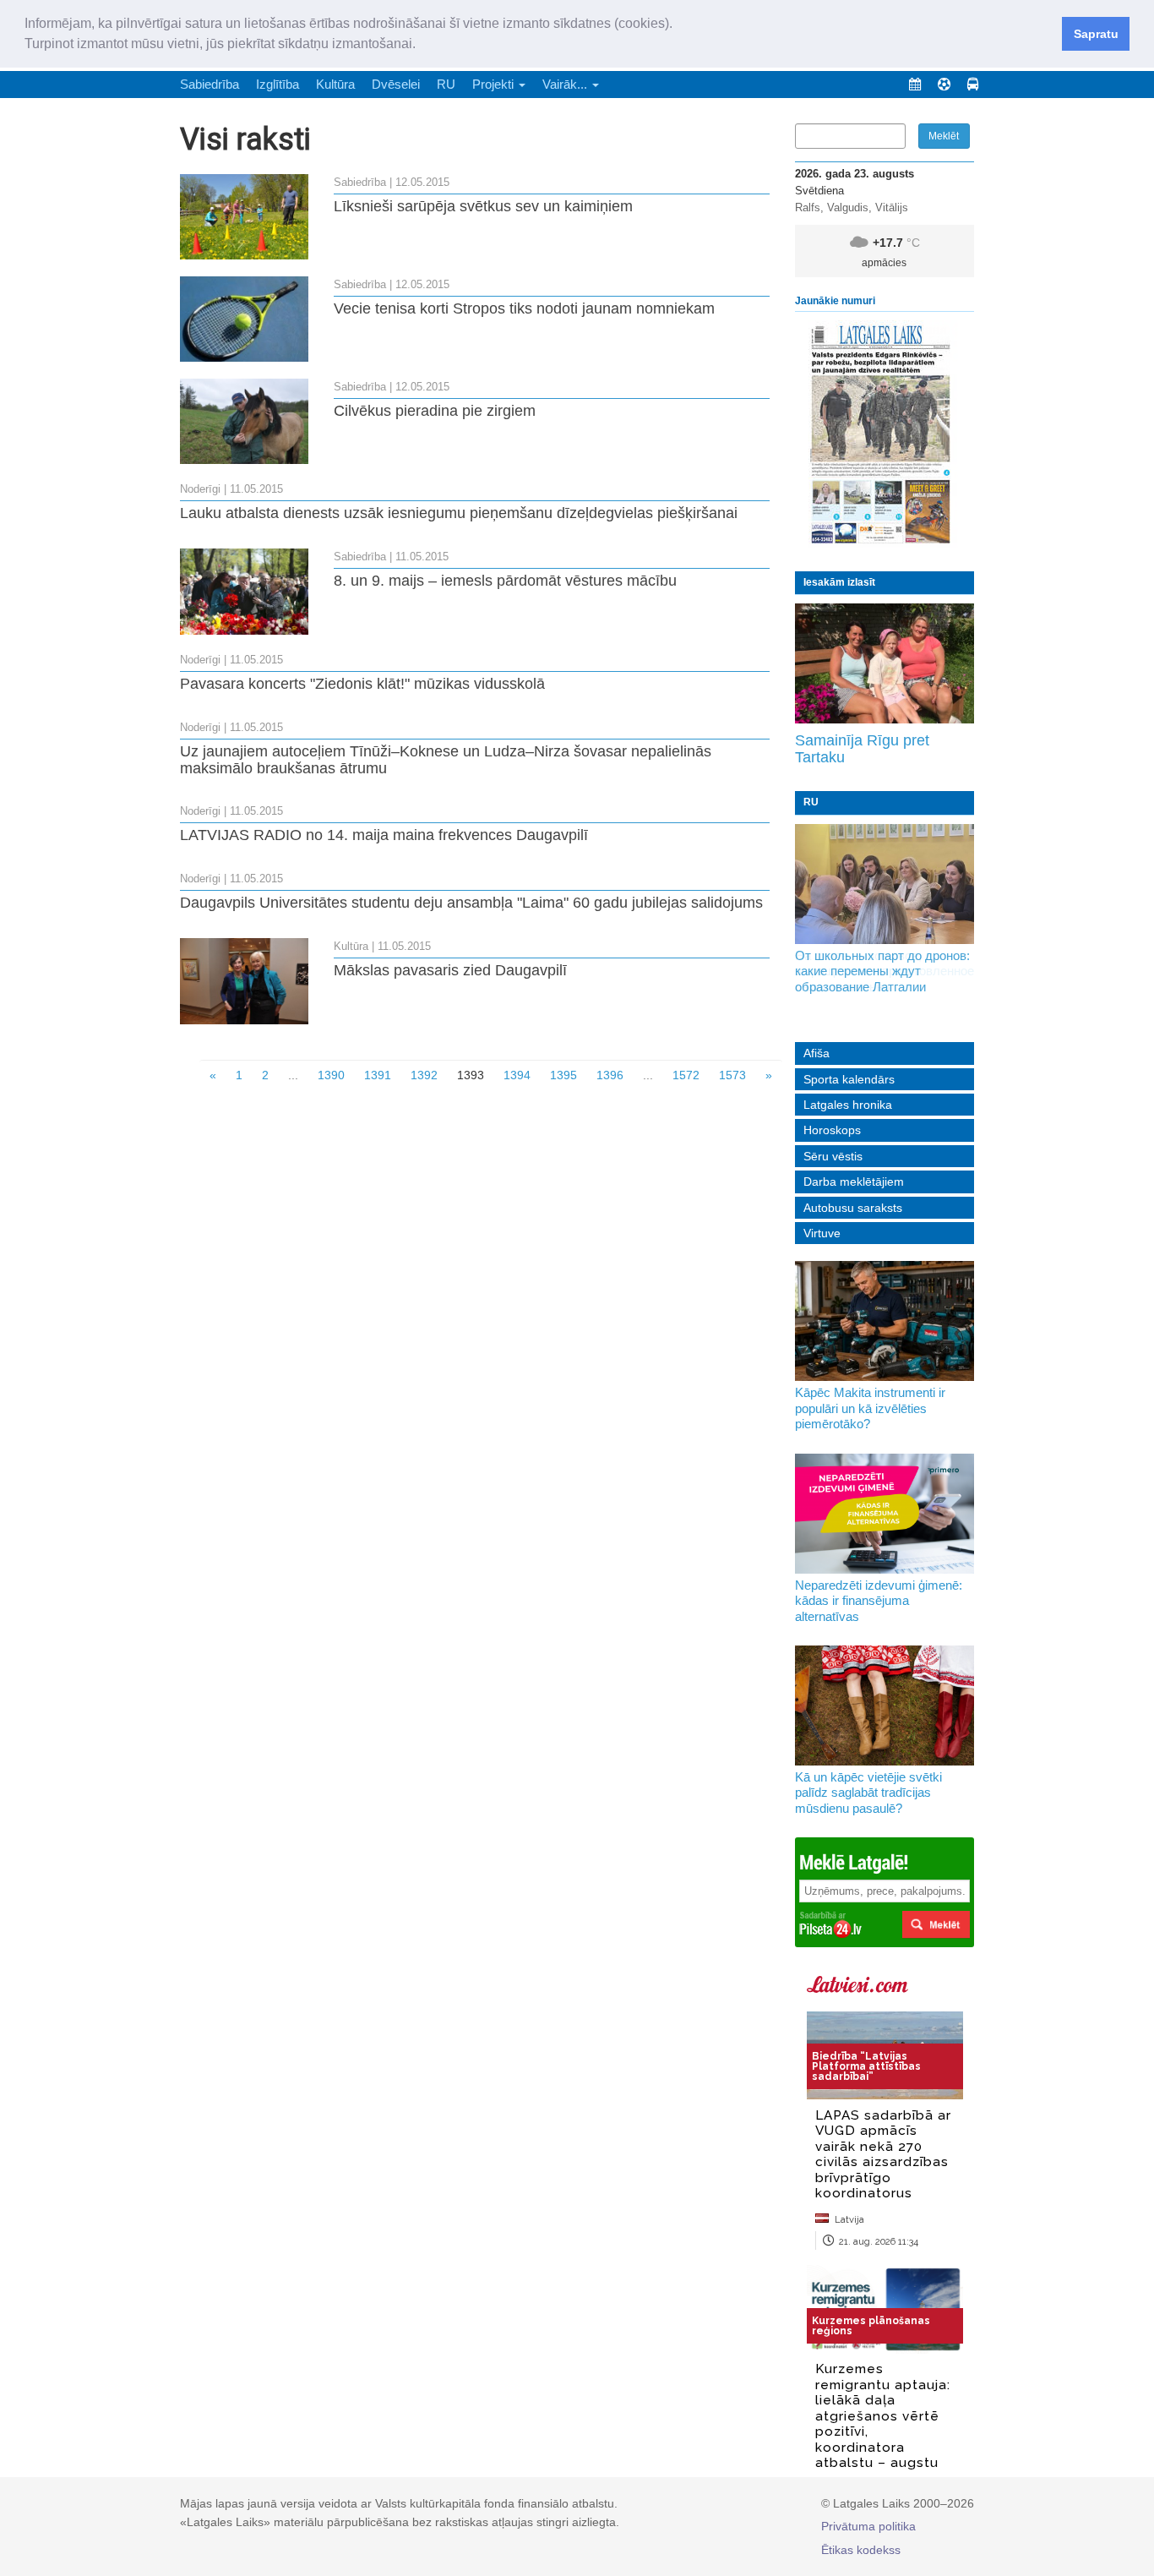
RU (446, 84)
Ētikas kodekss (861, 2550)
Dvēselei (396, 84)
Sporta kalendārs (849, 1079)
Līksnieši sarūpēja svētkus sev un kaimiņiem (483, 206)
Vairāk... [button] (566, 84)
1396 (610, 1075)
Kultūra (335, 84)
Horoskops (832, 1130)
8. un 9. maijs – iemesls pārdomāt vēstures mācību (505, 581)
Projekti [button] (495, 84)
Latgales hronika (848, 1105)
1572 (686, 1075)
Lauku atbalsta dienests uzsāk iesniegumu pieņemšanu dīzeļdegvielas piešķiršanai (459, 513)
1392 (424, 1075)
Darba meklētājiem (854, 1182)
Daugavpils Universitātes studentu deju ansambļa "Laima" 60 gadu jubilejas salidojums (471, 903)
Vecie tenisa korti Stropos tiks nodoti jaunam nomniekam (524, 308)
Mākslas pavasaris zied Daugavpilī (450, 970)
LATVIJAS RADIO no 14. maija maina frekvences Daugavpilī (384, 835)
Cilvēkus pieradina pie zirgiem (435, 411)
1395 (563, 1075)
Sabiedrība (210, 84)
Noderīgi (200, 489)
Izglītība (278, 84)
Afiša (817, 1053)
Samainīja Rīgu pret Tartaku (862, 749)
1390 (331, 1075)
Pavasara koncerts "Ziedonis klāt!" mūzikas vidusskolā (362, 684)
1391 (378, 1075)
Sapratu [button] (1096, 34)
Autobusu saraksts (853, 1208)
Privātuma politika (868, 2526)
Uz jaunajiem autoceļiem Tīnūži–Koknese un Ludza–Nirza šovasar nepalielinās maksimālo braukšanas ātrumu (446, 760)
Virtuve (822, 1233)
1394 (517, 1075)
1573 (732, 1075)
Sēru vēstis (833, 1156)
